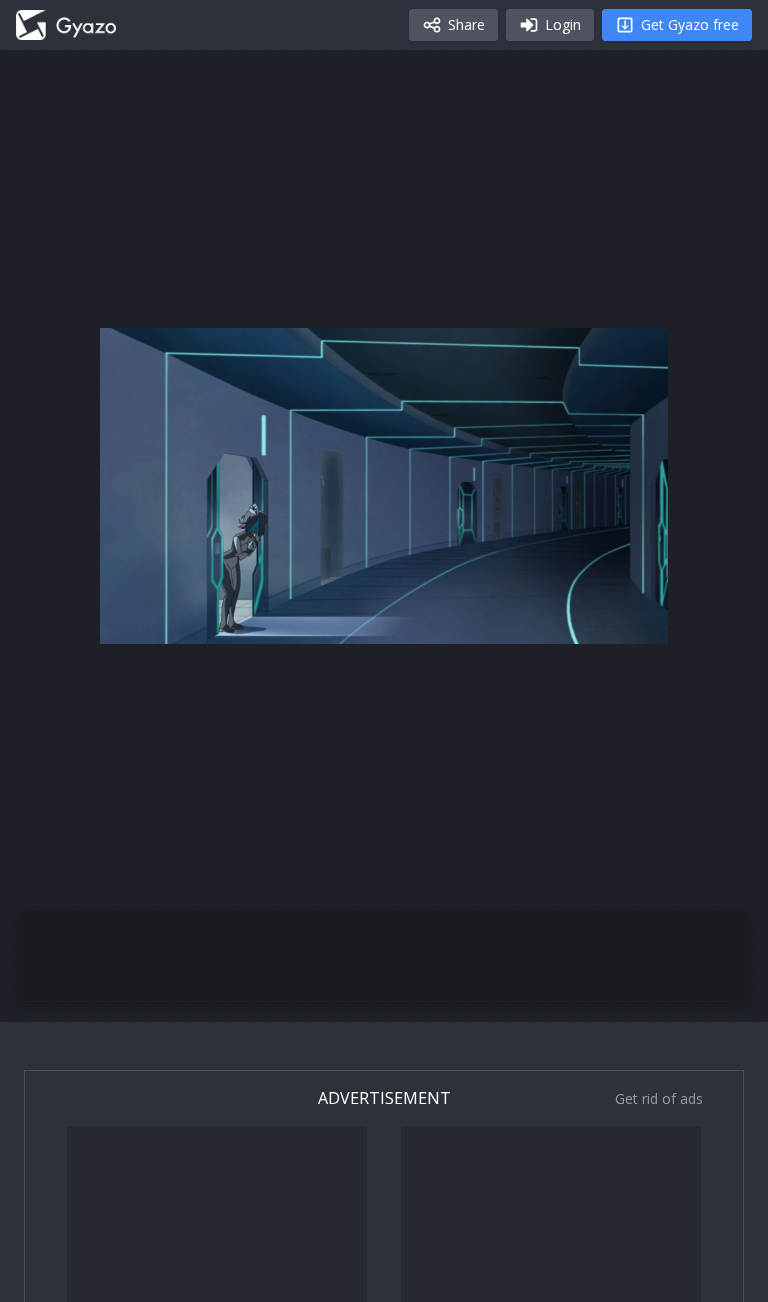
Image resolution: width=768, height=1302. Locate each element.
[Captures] (66, 25)
